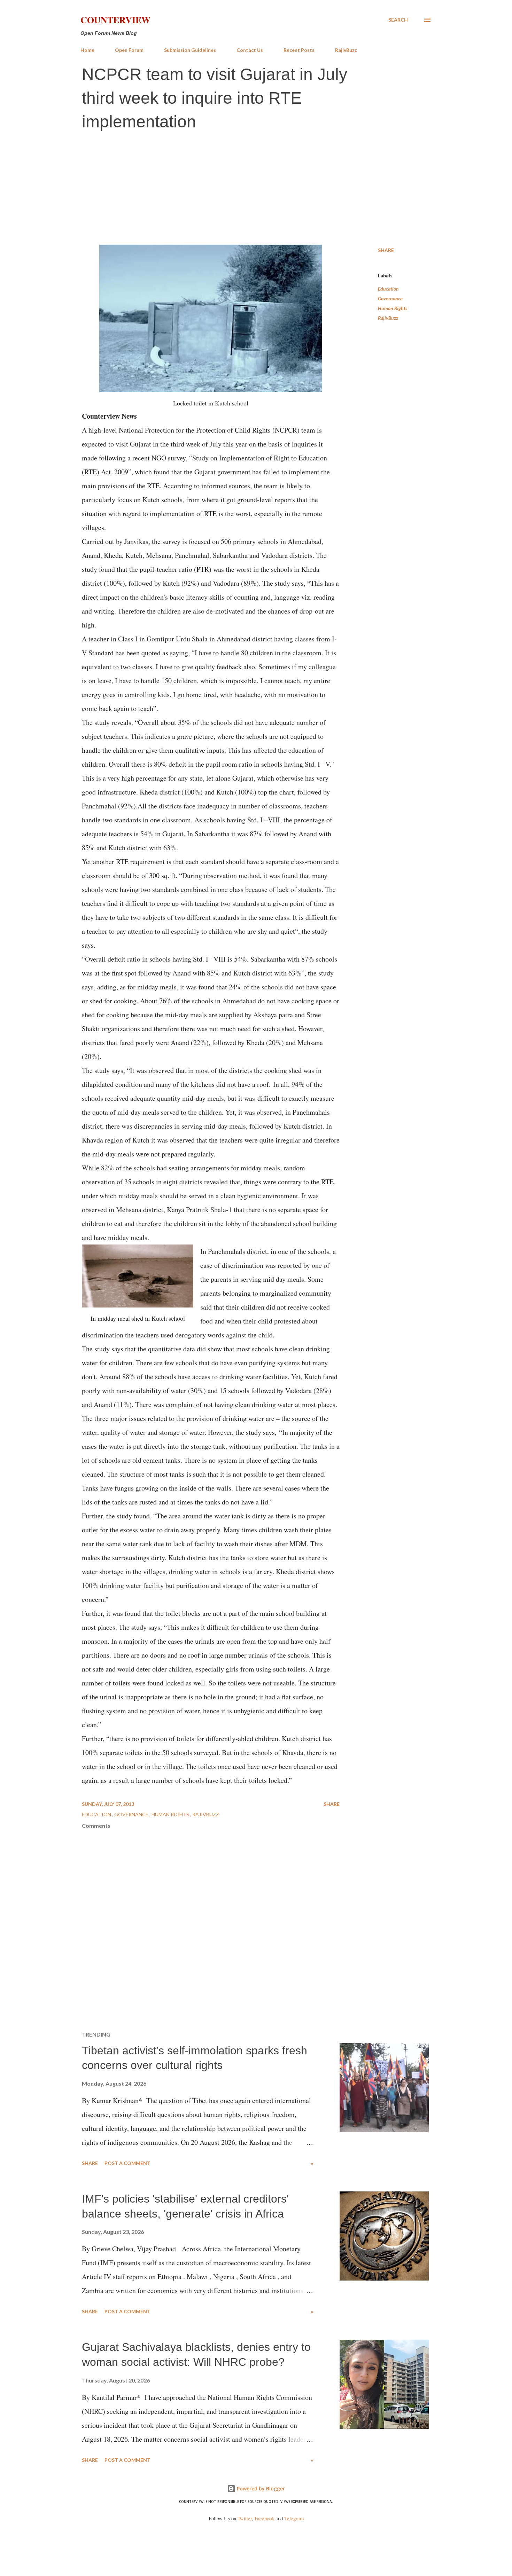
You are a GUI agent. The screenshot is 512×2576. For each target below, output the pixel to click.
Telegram (294, 2518)
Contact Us (250, 50)
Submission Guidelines (190, 50)
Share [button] (386, 250)
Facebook (264, 2518)
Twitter (245, 2518)
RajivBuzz (346, 50)
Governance (390, 298)
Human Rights (393, 308)
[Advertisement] (256, 189)
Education (388, 289)
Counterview (115, 20)
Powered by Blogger (260, 2488)
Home (87, 50)
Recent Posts (299, 50)
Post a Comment (127, 2163)
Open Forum (129, 50)
